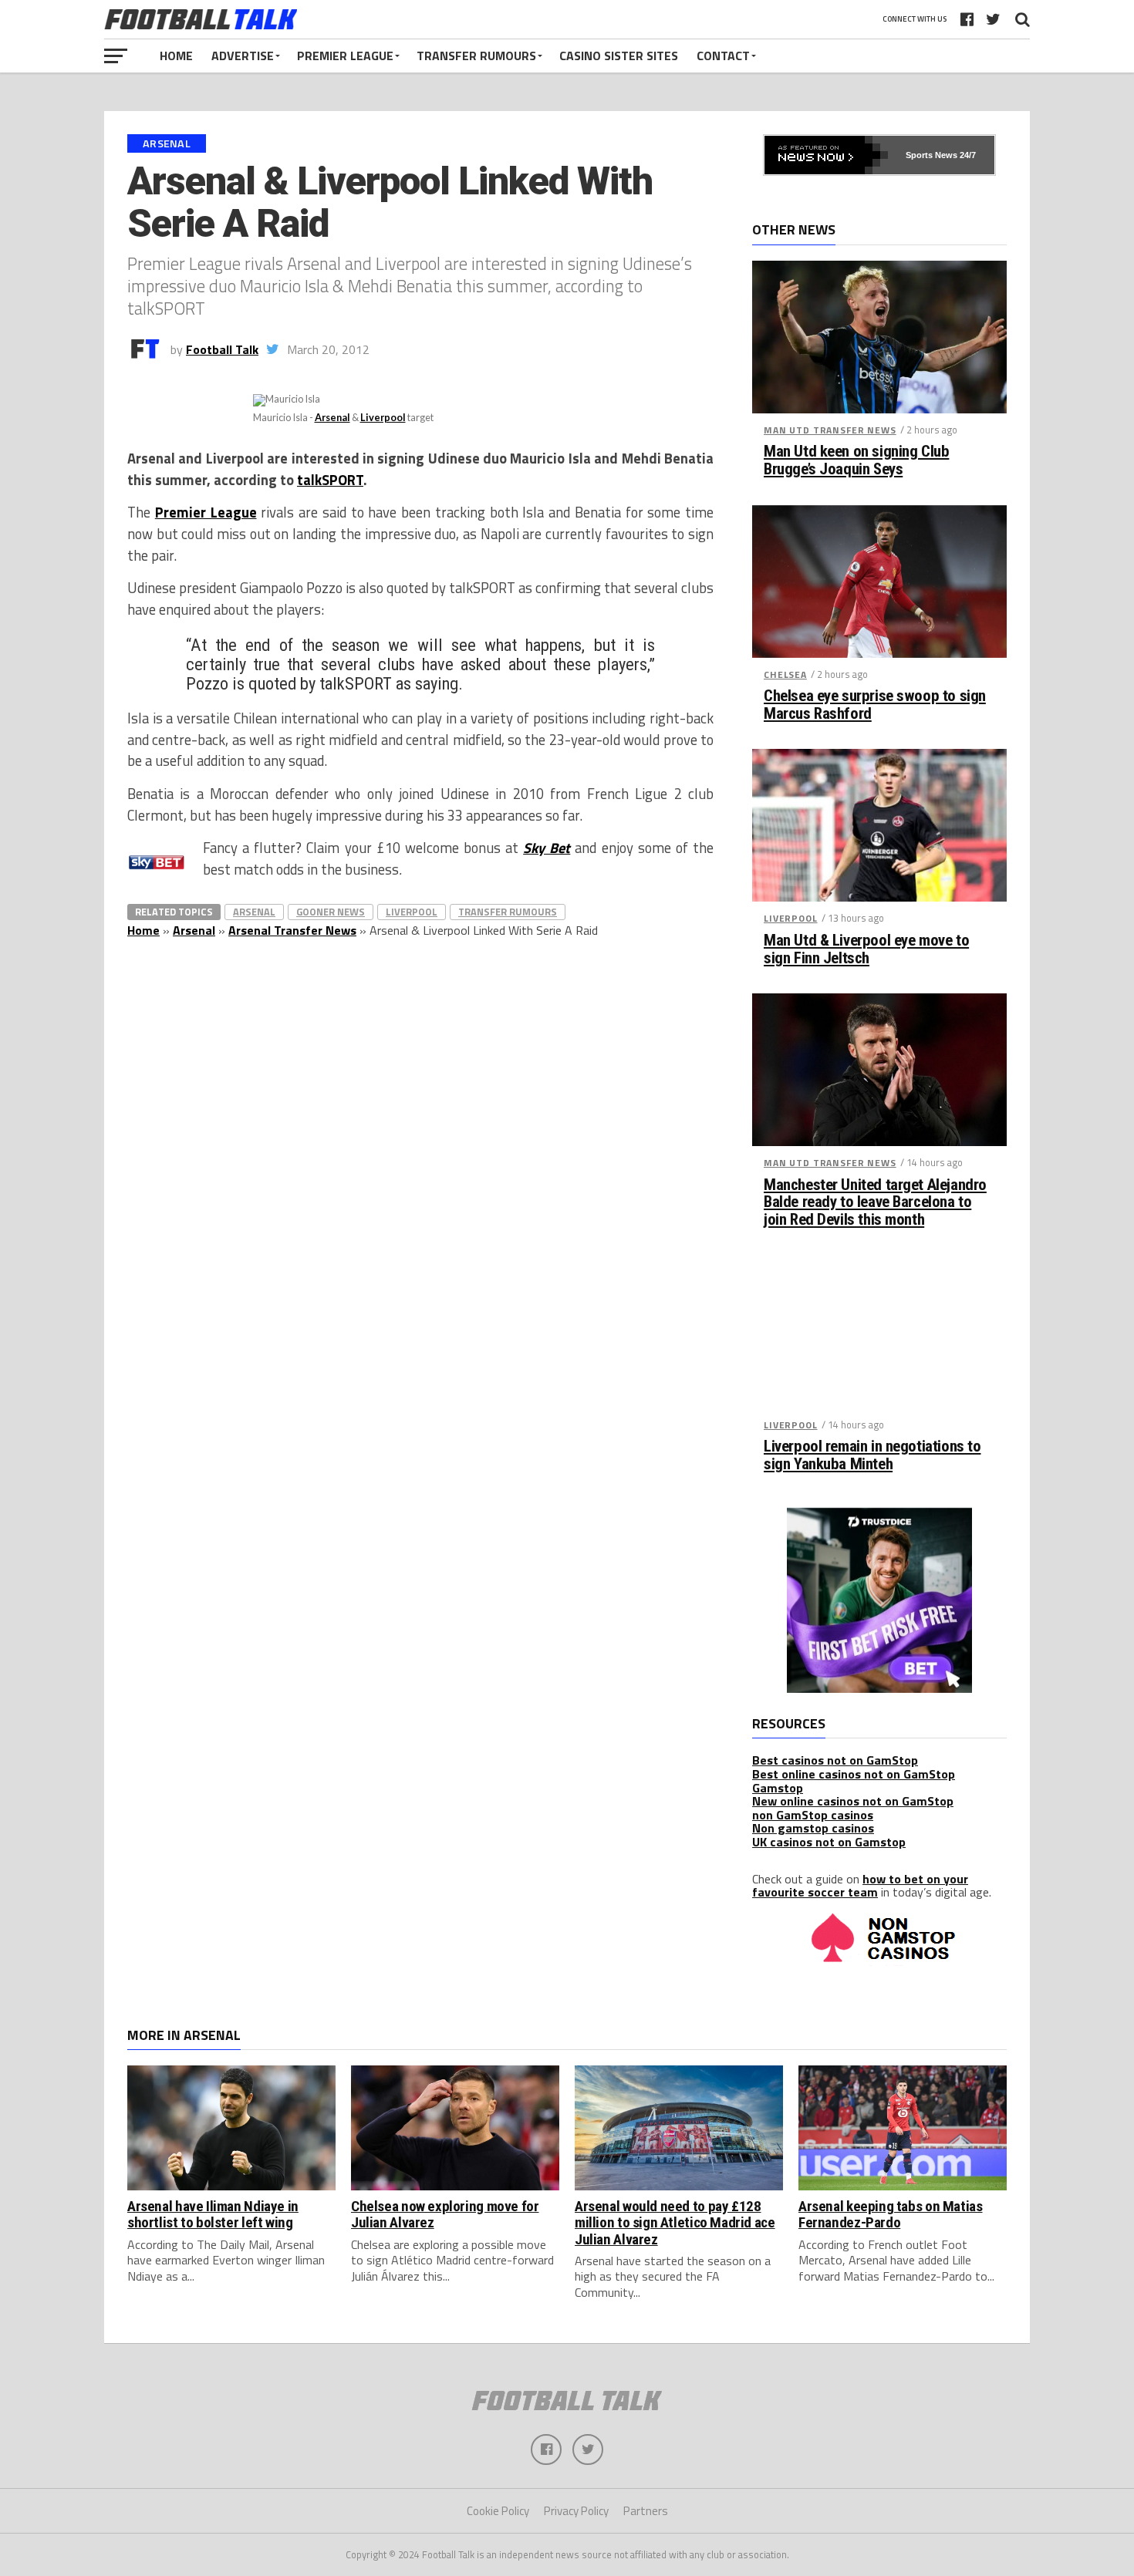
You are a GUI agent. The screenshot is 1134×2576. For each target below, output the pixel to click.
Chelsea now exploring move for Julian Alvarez (445, 2214)
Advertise (243, 56)
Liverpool (383, 417)
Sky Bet (547, 848)
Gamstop (778, 1788)
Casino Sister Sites (619, 56)
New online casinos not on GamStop (853, 1801)
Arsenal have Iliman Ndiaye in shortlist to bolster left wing (213, 2214)
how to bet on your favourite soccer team (860, 1886)
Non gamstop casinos (813, 1828)
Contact (723, 56)
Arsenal (332, 417)
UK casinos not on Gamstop (829, 1842)
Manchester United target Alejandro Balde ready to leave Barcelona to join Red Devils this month (875, 1203)
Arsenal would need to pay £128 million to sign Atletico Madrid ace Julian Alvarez (675, 2222)
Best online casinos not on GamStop (854, 1774)
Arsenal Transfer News (292, 930)
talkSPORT (330, 480)
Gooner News (331, 912)
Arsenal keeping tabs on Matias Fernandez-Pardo (890, 2214)
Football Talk (222, 349)
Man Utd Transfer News (830, 430)
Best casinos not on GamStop (835, 1760)
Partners (646, 2511)
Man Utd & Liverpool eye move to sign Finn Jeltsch (866, 949)
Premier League (345, 56)
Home (176, 56)
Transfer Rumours (476, 56)
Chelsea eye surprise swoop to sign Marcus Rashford (875, 705)
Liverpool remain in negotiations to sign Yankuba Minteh (872, 1455)
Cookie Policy (498, 2511)
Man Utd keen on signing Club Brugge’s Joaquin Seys (856, 460)
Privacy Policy (576, 2511)
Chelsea (785, 674)
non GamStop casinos (813, 1815)
